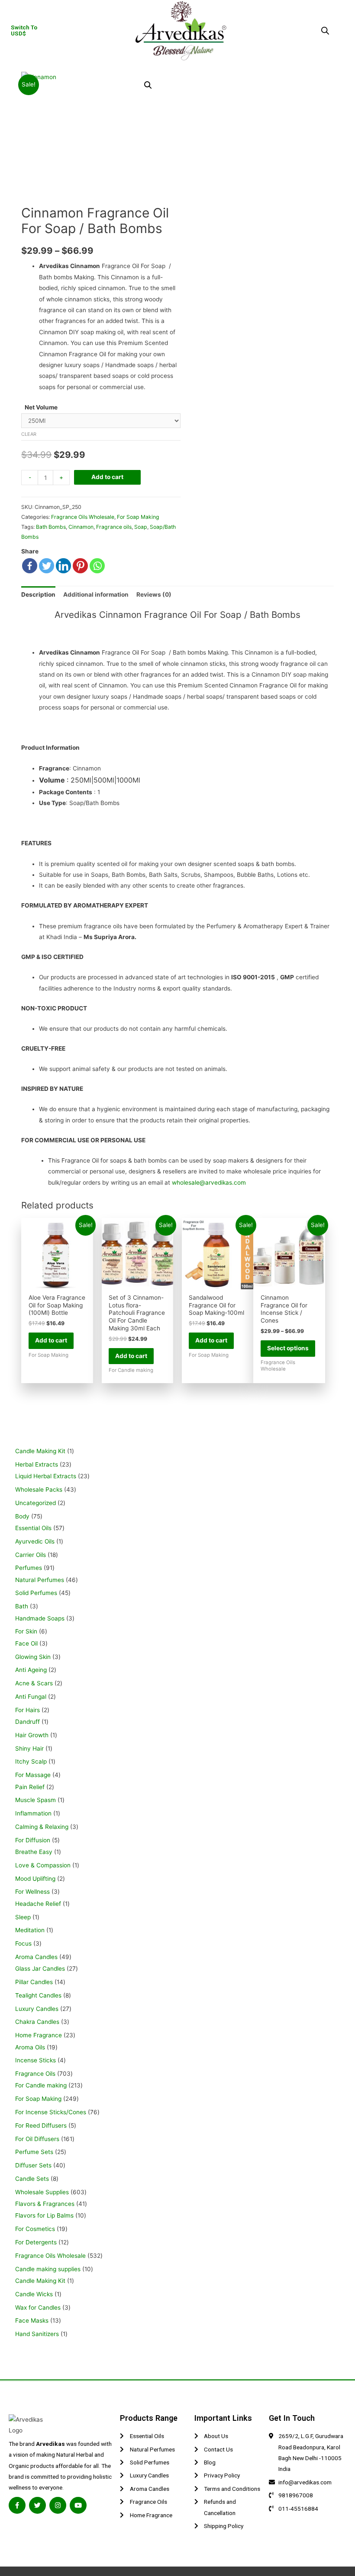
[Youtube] (78, 2505)
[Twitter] (47, 566)
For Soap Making (138, 517)
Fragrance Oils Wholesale (83, 517)
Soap (141, 527)
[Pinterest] (80, 566)
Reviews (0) (154, 594)
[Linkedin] (63, 566)
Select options (288, 1348)
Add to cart (107, 477)
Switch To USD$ (24, 30)
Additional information (96, 594)
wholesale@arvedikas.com (209, 1183)
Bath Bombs (51, 527)
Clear (29, 434)
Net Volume (41, 407)
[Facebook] (30, 566)
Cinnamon (81, 527)
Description (38, 594)
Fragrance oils (114, 527)
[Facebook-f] (17, 2505)
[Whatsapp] (97, 566)
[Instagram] (58, 2505)
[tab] (38, 595)
